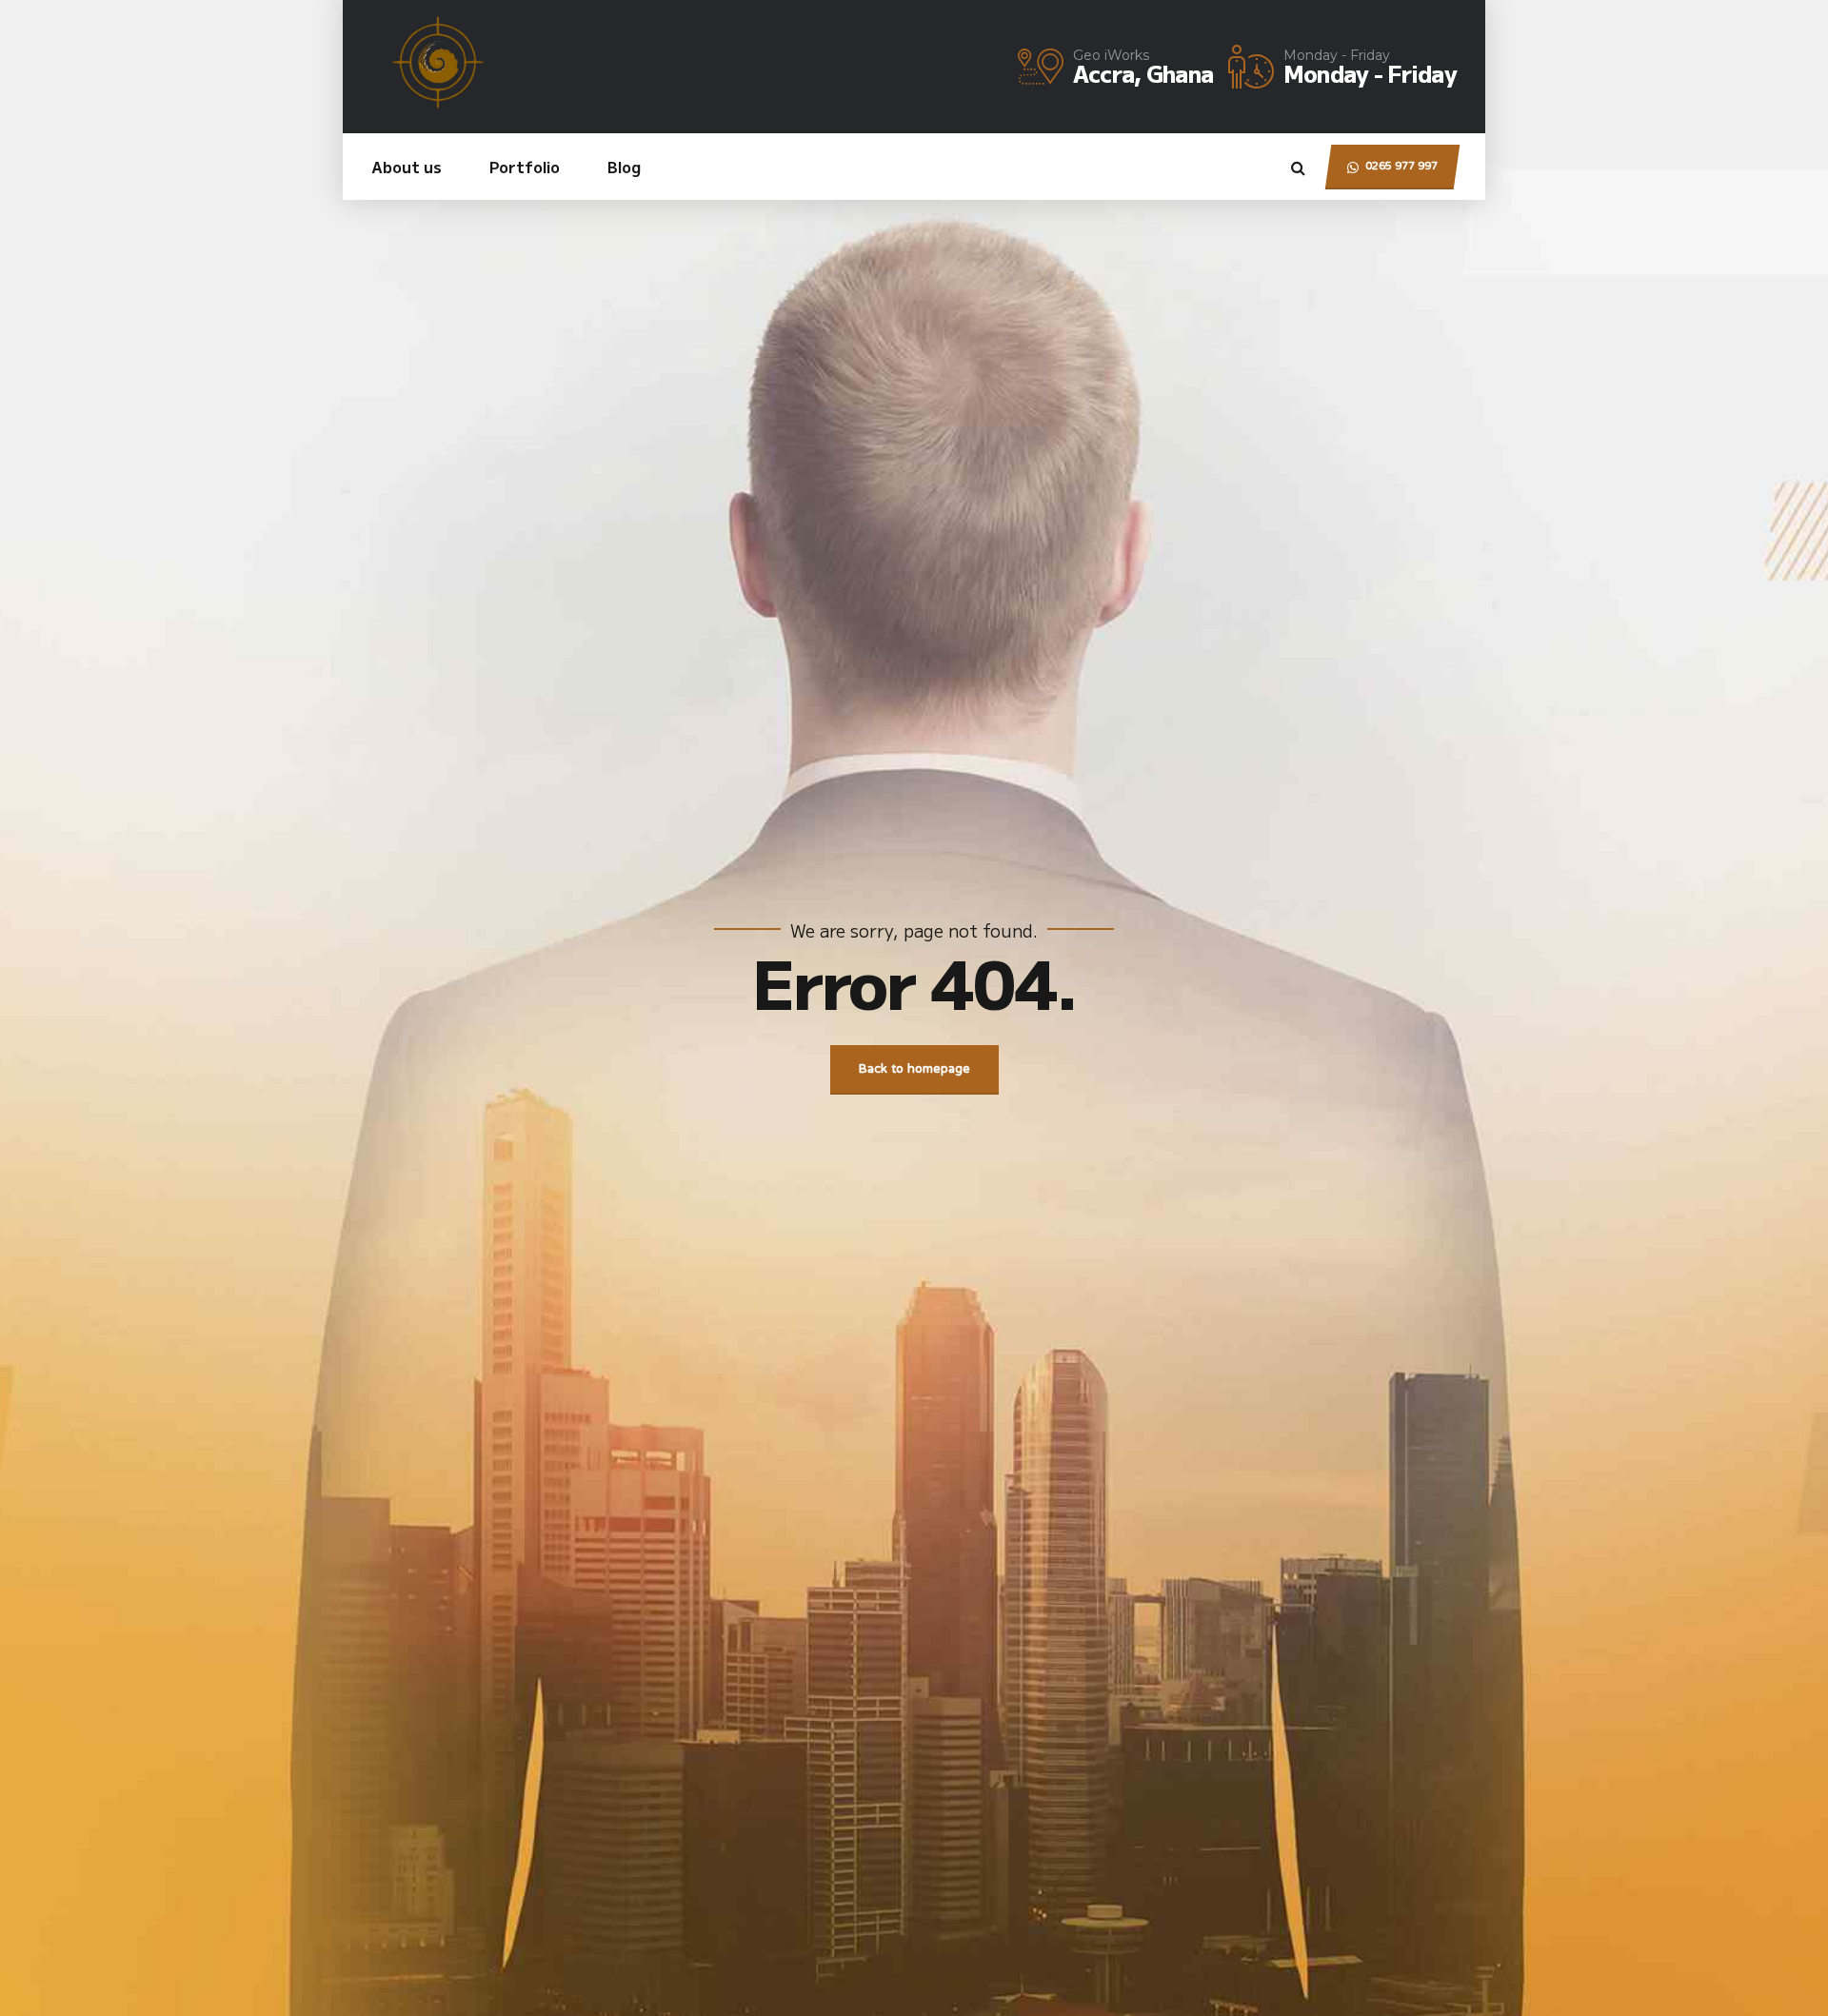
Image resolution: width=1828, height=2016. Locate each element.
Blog (624, 167)
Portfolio (525, 167)
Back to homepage (914, 1070)
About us (407, 167)
